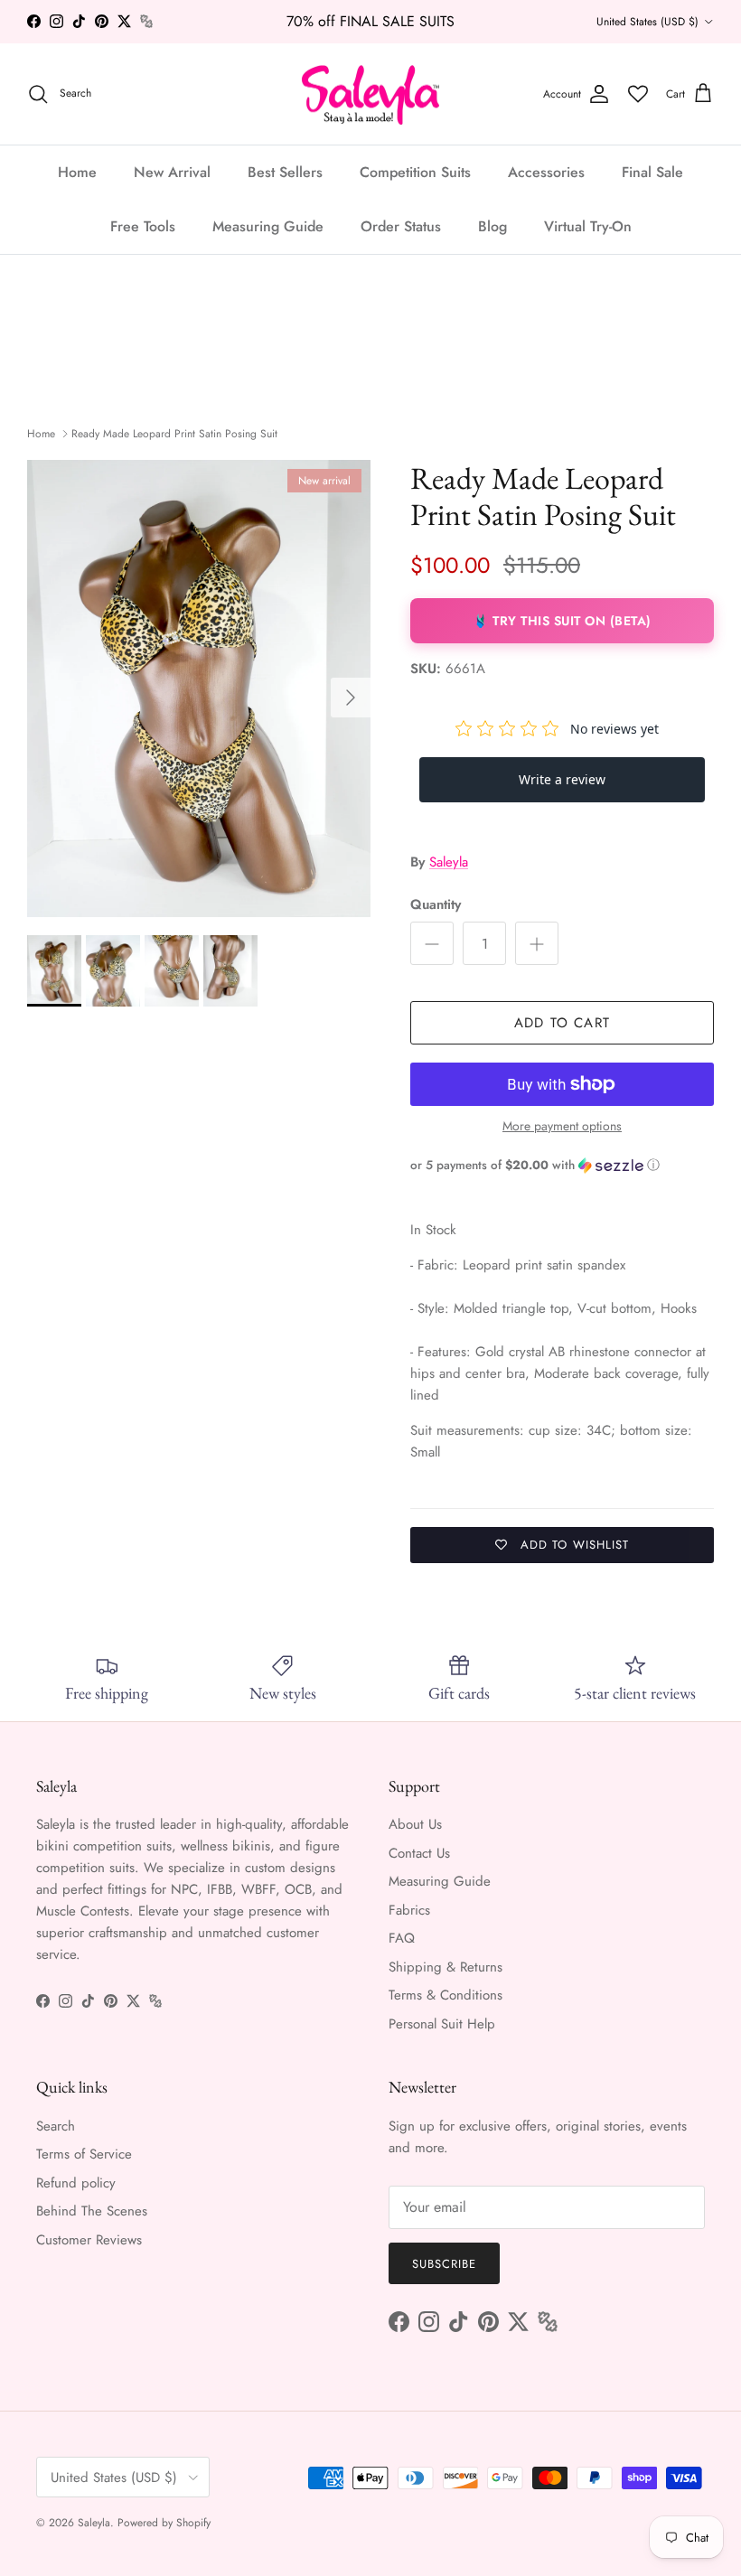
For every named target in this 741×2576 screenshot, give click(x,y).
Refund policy (76, 2183)
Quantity (436, 905)
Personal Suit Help (442, 2024)
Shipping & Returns (446, 1967)
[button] (562, 1165)
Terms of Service (84, 2154)
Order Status (401, 226)
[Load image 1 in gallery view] (199, 688)
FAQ (402, 1938)
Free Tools (143, 226)
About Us (415, 1824)
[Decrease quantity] (432, 943)
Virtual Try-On (588, 226)
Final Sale (652, 172)
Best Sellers (285, 172)
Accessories (546, 172)
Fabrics (409, 1910)
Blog (492, 226)
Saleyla (449, 862)
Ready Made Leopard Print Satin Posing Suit (174, 434)
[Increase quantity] (537, 943)
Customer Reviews (89, 2240)
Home (77, 172)
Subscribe (444, 2264)
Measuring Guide (268, 226)
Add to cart (562, 1023)
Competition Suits (415, 172)
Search (56, 2126)
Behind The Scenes (92, 2211)
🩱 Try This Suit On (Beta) (562, 621)
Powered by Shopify (164, 2523)
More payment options (562, 1126)
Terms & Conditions (446, 1995)
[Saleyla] (371, 94)
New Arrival (172, 172)
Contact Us (419, 1853)
